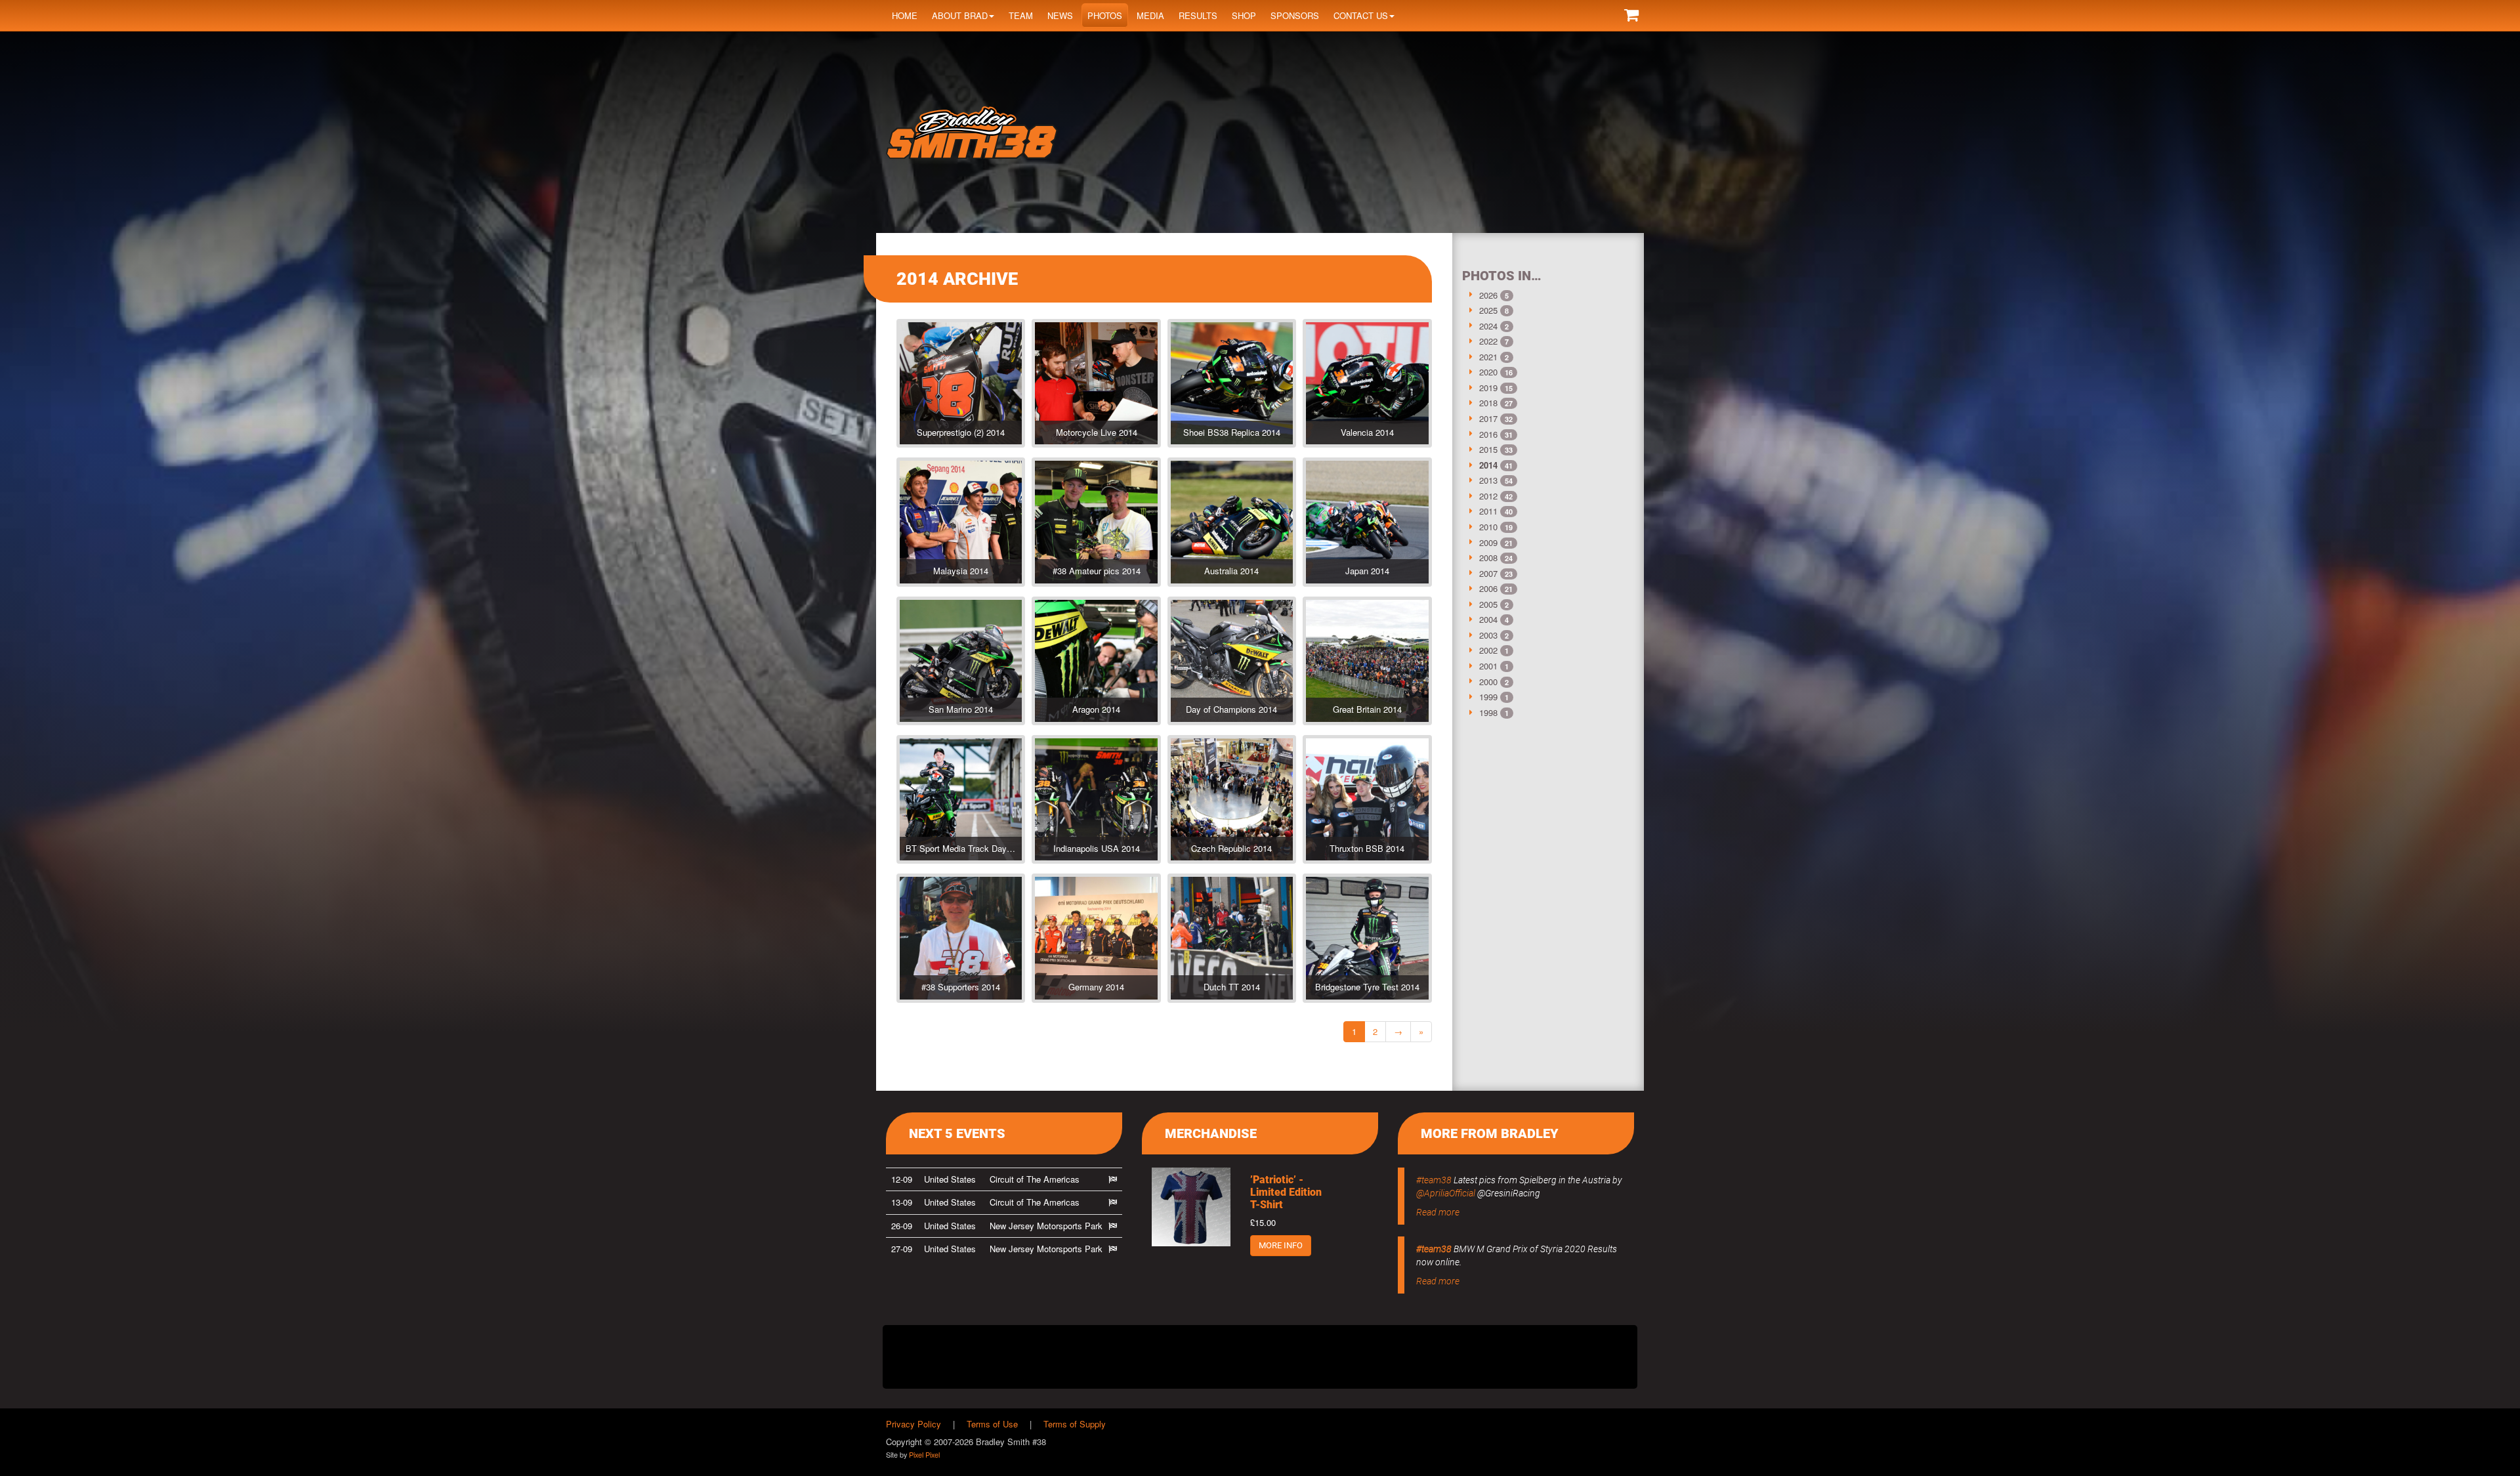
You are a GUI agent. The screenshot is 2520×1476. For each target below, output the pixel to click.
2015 (1488, 449)
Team (1021, 15)
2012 (1488, 496)
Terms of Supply (1075, 1424)
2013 (1488, 480)
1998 (1488, 712)
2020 (1488, 372)
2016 (1488, 434)
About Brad (960, 15)
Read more (1438, 1212)
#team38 (1434, 1180)
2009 (1488, 542)
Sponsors (1295, 15)
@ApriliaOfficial (1446, 1193)
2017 (1488, 418)
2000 (1488, 682)
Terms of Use (992, 1424)
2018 (1488, 403)
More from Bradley (1490, 1133)
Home (905, 15)
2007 (1488, 573)
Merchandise (1211, 1133)
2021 (1488, 357)
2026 (1488, 295)
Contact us (1361, 15)
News (1060, 15)
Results (1198, 15)
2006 (1488, 588)
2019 (1488, 388)
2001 (1488, 666)
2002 (1488, 650)
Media (1150, 15)
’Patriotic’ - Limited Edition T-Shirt (1286, 1192)
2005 (1488, 604)
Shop (1244, 15)
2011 (1488, 511)
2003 (1488, 635)
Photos (1105, 15)
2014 (1488, 465)
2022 (1488, 341)
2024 (1488, 326)
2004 (1488, 619)
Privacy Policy (913, 1424)
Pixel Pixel (924, 1454)
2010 (1488, 527)
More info (1281, 1245)
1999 (1488, 697)
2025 (1488, 310)
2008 (1488, 558)
